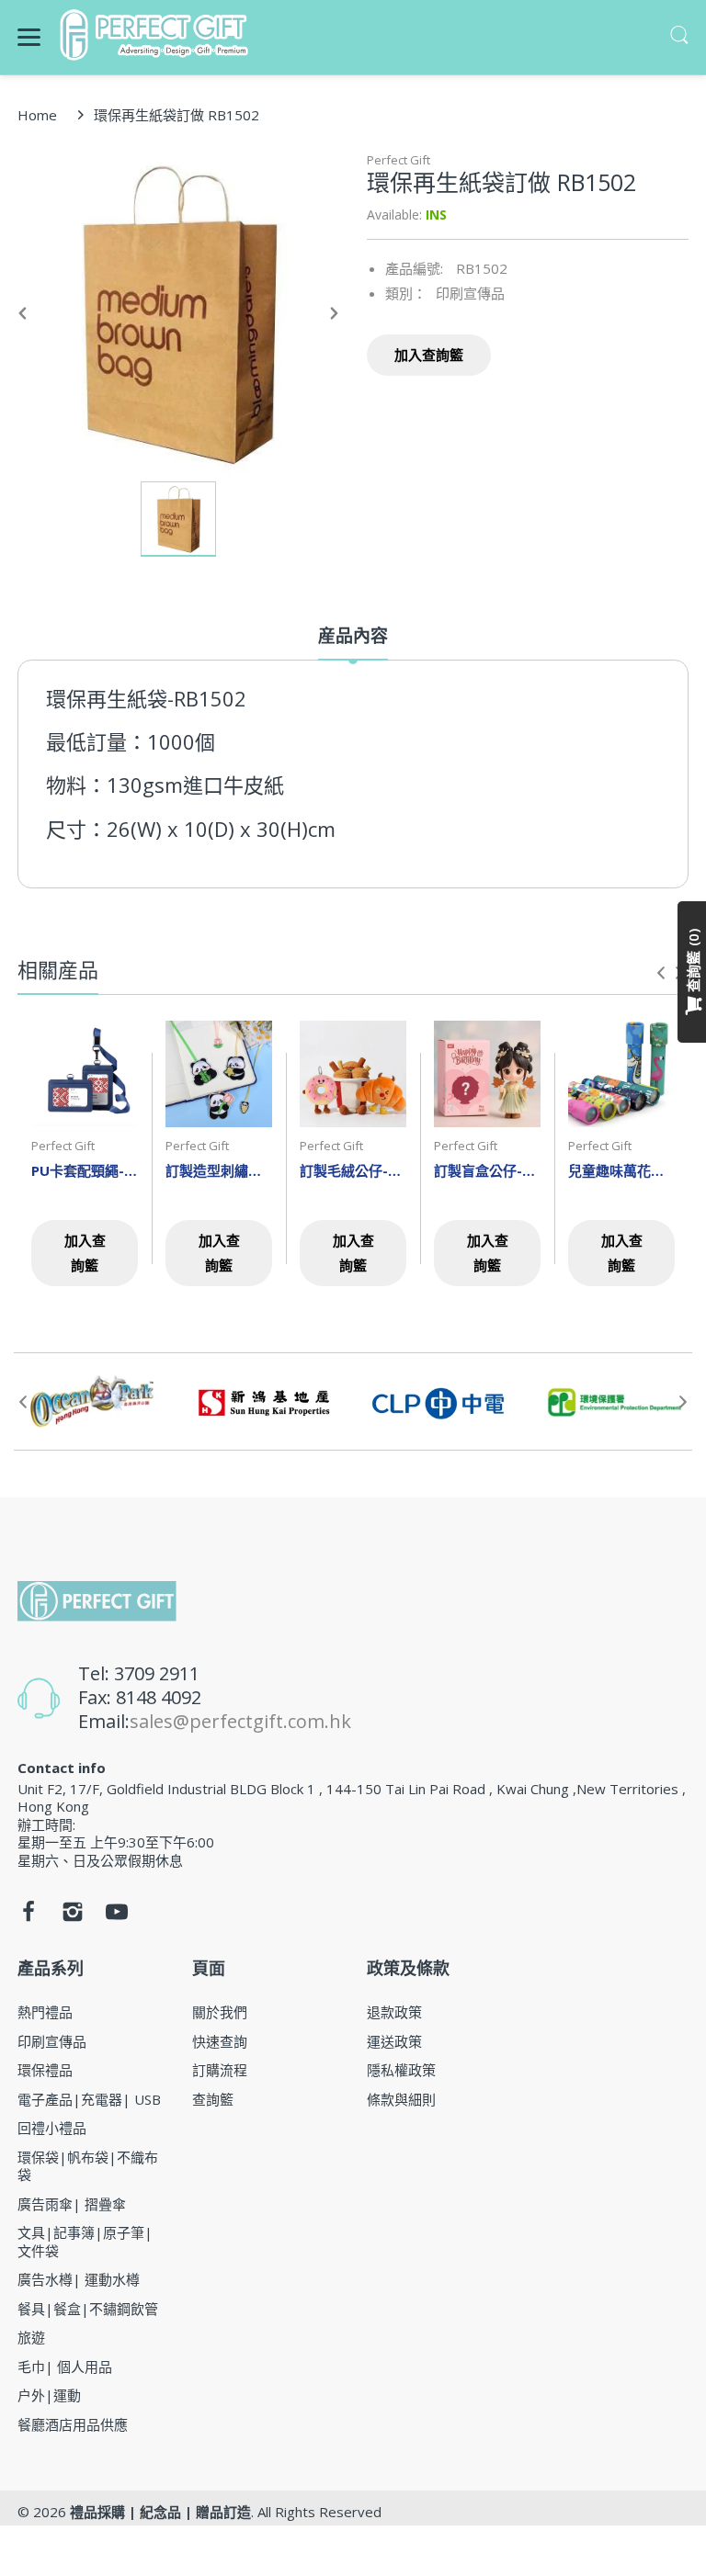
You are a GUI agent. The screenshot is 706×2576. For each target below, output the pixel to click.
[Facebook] (28, 1916)
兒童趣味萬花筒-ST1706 (621, 1170)
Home (37, 115)
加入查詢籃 (429, 355)
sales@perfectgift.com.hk (240, 1721)
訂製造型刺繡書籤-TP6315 (219, 1170)
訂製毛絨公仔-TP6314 (353, 1170)
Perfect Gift (399, 160)
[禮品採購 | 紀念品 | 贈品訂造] (157, 35)
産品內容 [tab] (353, 636)
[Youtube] (117, 1916)
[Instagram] (73, 1916)
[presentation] (661, 973)
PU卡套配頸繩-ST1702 (85, 1170)
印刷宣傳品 (470, 293)
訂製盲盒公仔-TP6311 (487, 1170)
